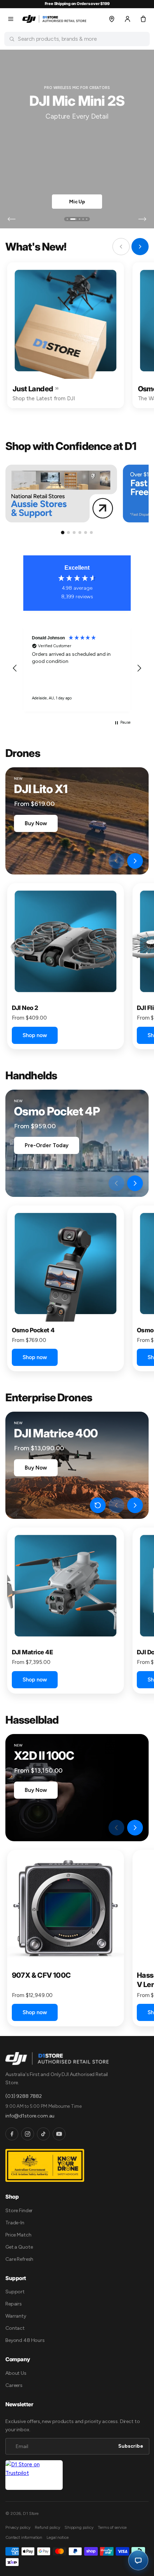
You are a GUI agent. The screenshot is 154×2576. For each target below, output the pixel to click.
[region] (77, 668)
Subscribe (131, 2446)
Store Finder (19, 2211)
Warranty (16, 2316)
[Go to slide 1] (63, 532)
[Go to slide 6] (91, 532)
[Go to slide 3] (74, 532)
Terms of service (112, 2527)
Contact (15, 2328)
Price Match (18, 2235)
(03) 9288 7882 (24, 2096)
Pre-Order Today (47, 1145)
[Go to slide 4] (80, 532)
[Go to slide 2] (68, 532)
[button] (11, 19)
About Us (16, 2373)
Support (15, 2292)
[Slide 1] (67, 219)
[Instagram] (28, 2134)
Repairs (14, 2304)
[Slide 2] (71, 219)
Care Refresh (19, 2259)
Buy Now (36, 823)
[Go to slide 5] (86, 532)
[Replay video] (98, 861)
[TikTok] (43, 2134)
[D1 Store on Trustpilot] (34, 2475)
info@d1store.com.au (30, 2116)
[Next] (142, 219)
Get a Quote (19, 2247)
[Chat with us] (138, 2560)
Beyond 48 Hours (25, 2340)
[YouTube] (59, 2134)
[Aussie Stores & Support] (61, 494)
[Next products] (135, 861)
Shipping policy (79, 2527)
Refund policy (47, 2527)
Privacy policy (18, 2527)
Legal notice (57, 2537)
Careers (14, 2385)
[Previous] (12, 219)
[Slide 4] (83, 219)
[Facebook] (12, 2134)
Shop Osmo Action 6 (77, 202)
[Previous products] (116, 861)
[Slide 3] (77, 219)
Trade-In (15, 2223)
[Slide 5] (87, 219)
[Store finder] (112, 19)
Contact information (24, 2537)
